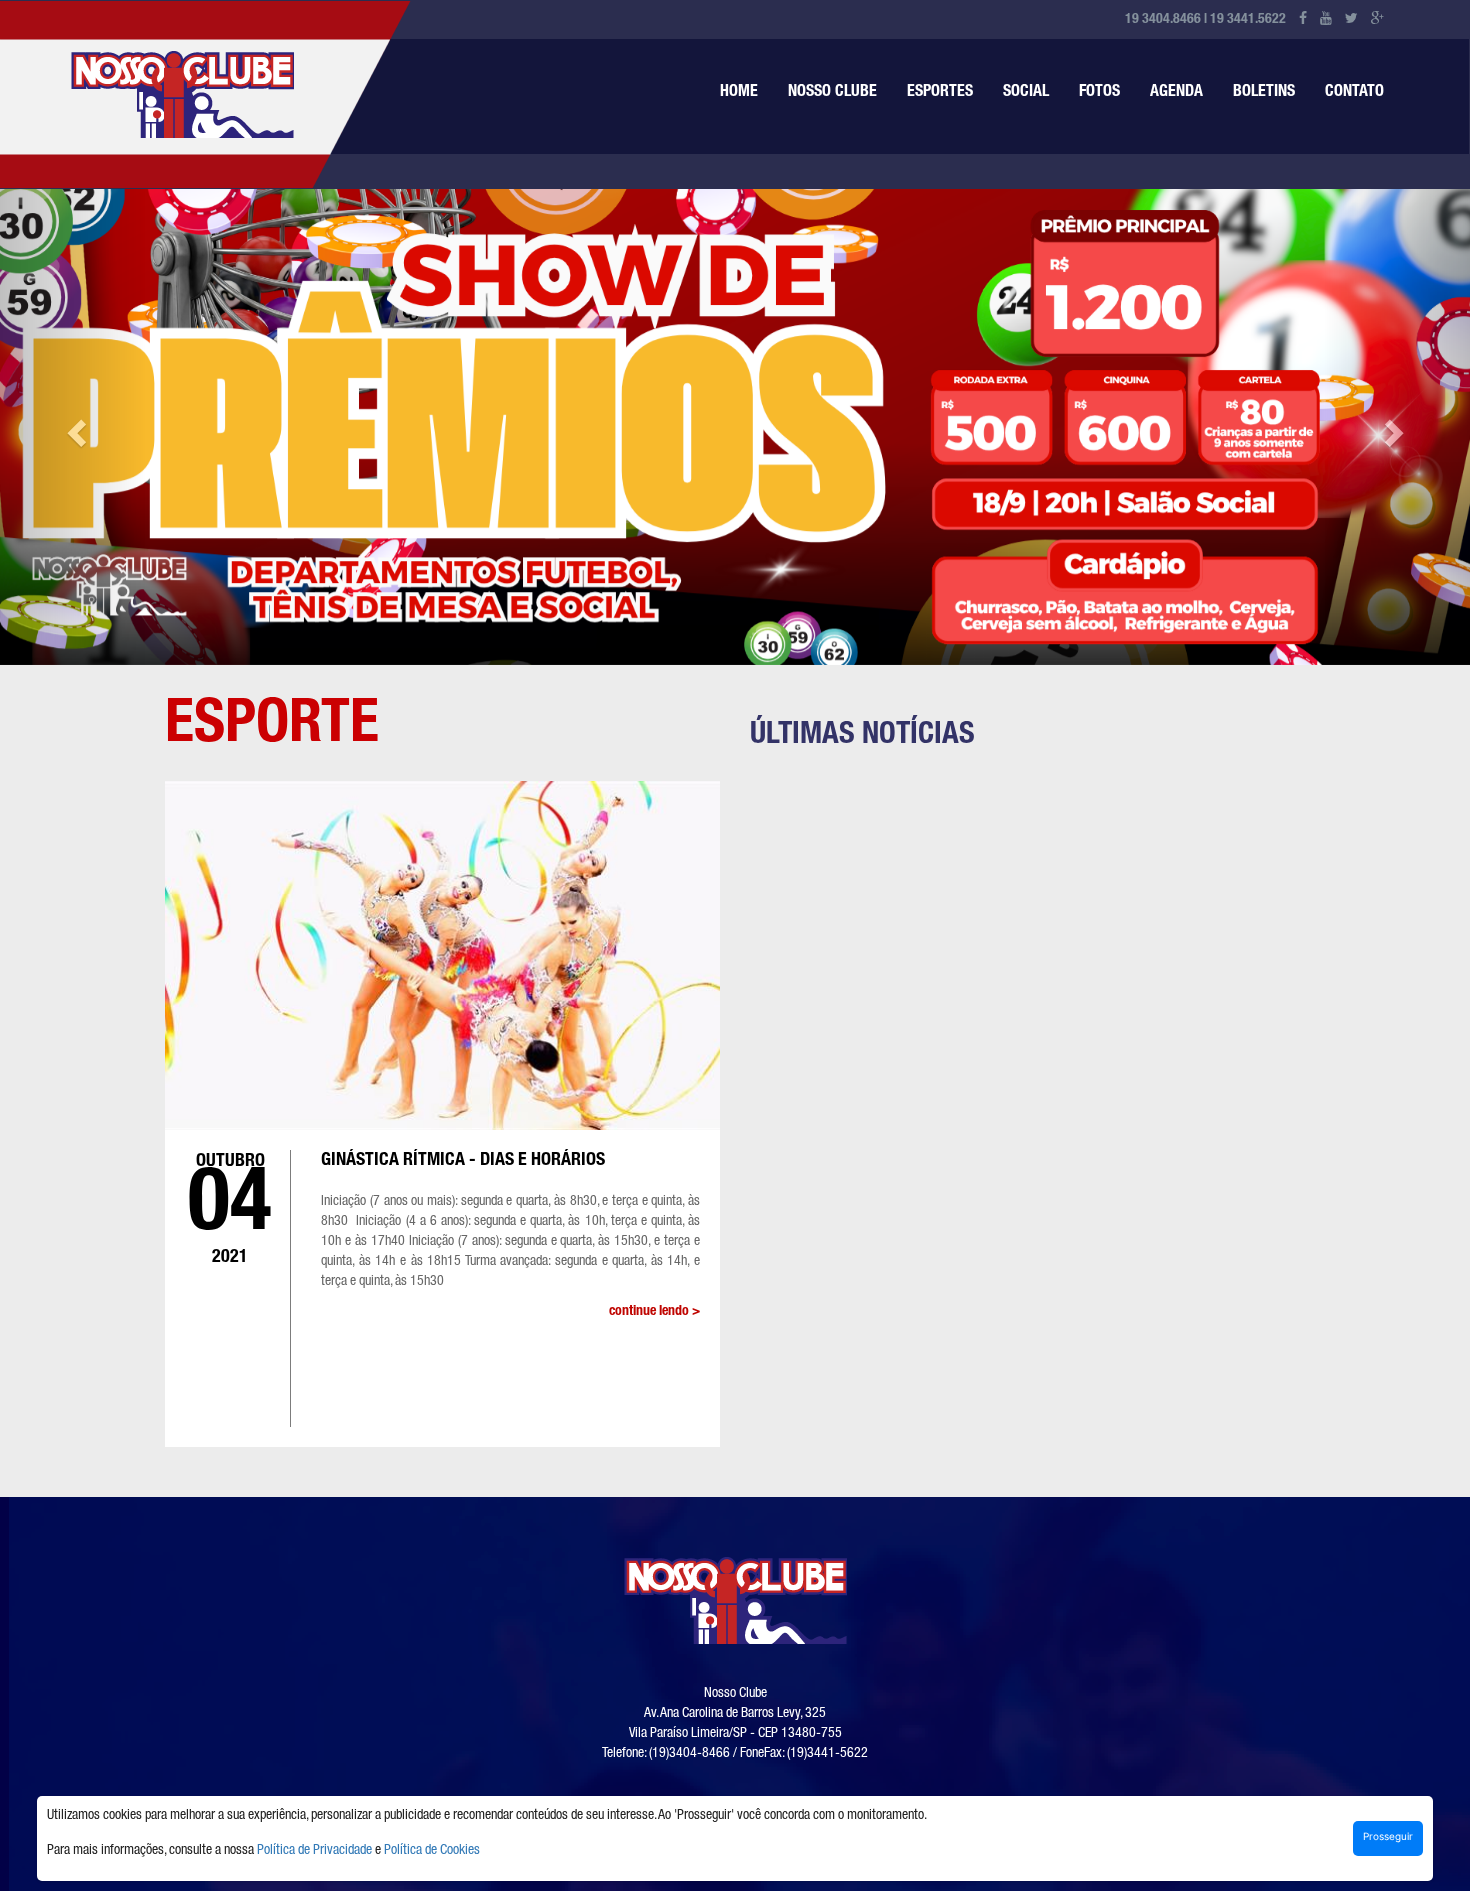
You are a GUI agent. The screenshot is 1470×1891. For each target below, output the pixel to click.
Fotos (1099, 93)
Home (739, 93)
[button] (73, 427)
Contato (1354, 93)
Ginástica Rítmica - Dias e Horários (463, 1161)
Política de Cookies (432, 1851)
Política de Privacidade (314, 1851)
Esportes (940, 93)
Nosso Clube (832, 93)
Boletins (1264, 93)
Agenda (1176, 93)
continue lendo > (654, 1312)
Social (1026, 93)
